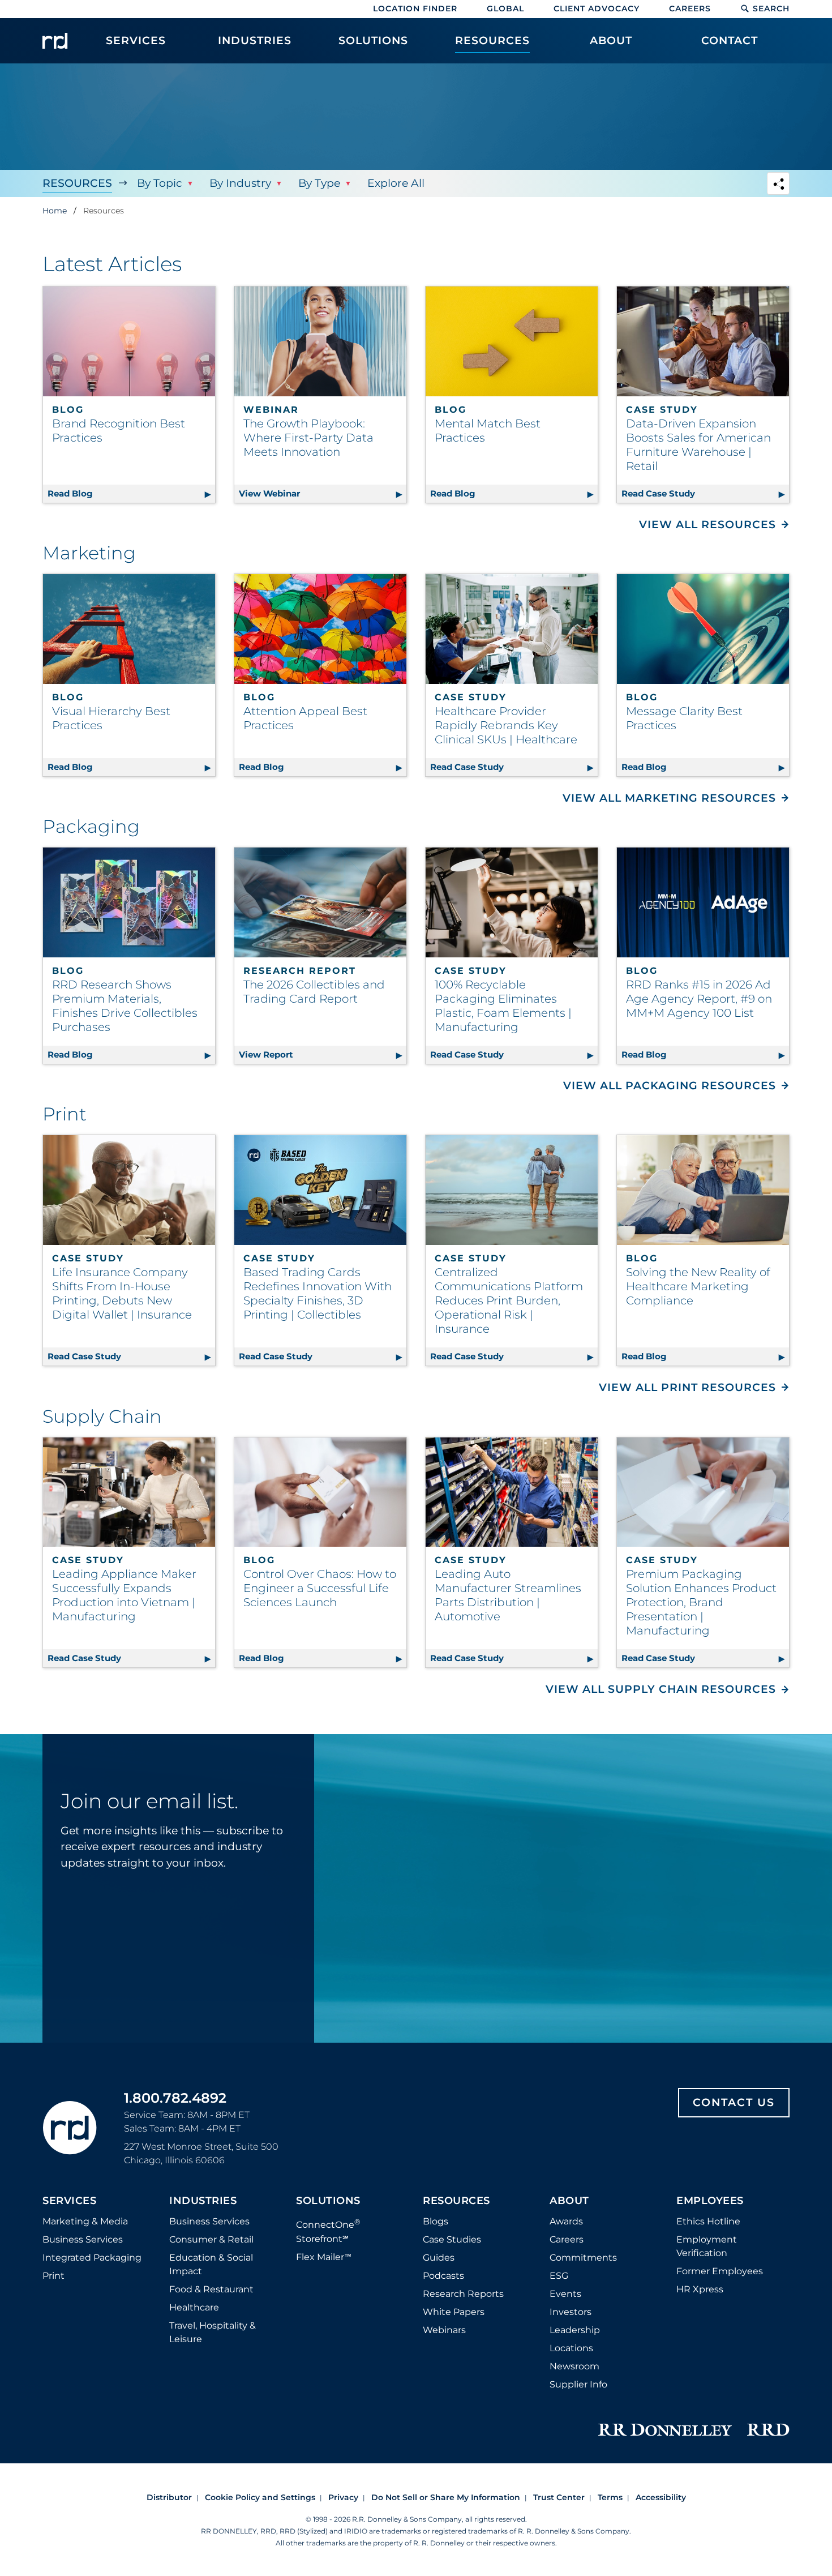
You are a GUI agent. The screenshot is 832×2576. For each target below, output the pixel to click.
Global (505, 8)
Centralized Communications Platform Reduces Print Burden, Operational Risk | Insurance (509, 1300)
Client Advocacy (597, 8)
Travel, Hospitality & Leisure (213, 2332)
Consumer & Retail (211, 2239)
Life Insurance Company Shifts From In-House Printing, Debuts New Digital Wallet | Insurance (122, 1293)
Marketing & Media (85, 2221)
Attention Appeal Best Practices (305, 718)
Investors (571, 2312)
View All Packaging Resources (670, 1086)
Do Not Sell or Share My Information (446, 2497)
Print (53, 2276)
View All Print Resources (687, 1387)
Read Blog (131, 493)
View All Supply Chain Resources (661, 1689)
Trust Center (559, 2497)
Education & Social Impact (211, 2264)
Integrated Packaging (92, 2258)
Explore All (396, 183)
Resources (77, 183)
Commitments (583, 2258)
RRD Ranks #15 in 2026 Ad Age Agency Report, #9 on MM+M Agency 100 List (699, 999)
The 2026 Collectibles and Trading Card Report (314, 992)
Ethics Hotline (708, 2221)
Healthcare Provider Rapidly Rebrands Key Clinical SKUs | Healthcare (506, 725)
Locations (571, 2348)
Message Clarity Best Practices (684, 718)
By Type (319, 183)
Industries (203, 2201)
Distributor (169, 2497)
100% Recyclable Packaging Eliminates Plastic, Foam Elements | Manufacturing (503, 1006)
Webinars (444, 2330)
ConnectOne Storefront (328, 2230)
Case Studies (452, 2239)
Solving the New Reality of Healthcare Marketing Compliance (698, 1286)
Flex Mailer (324, 2257)
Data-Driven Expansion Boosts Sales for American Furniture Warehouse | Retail (698, 445)
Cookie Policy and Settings (260, 2497)
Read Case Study (705, 493)
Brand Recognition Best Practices (119, 431)
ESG (559, 2276)
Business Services (83, 2239)
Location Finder (415, 8)
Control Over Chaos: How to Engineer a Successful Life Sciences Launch (320, 1588)
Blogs (436, 2221)
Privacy (343, 2497)
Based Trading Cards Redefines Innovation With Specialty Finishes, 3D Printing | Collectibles (318, 1293)
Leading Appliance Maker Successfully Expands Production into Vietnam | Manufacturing (124, 1595)
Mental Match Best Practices (488, 431)
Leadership (575, 2330)
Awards (566, 2221)
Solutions (328, 2201)
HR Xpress (700, 2289)
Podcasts (443, 2276)
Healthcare (194, 2307)
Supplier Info (578, 2384)
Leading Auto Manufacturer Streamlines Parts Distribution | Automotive (508, 1595)
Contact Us (734, 2102)
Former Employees (720, 2271)
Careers (690, 8)
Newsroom (574, 2366)
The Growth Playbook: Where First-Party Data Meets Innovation (308, 438)
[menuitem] (136, 46)
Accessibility (661, 2497)
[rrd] (55, 41)
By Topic (160, 183)
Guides (439, 2258)
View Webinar (323, 493)
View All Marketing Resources (669, 798)
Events (565, 2294)
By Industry (240, 183)
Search (771, 8)
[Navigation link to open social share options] (778, 185)
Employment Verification (707, 2246)
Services (69, 2201)
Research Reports (463, 2294)
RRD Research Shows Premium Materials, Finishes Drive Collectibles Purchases (125, 1006)
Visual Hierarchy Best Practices (111, 718)
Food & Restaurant (211, 2289)
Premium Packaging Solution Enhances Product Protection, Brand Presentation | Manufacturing (701, 1602)
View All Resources (707, 525)
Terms (610, 2497)
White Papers (454, 2312)
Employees (710, 2201)
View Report (323, 1054)
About (569, 2201)
